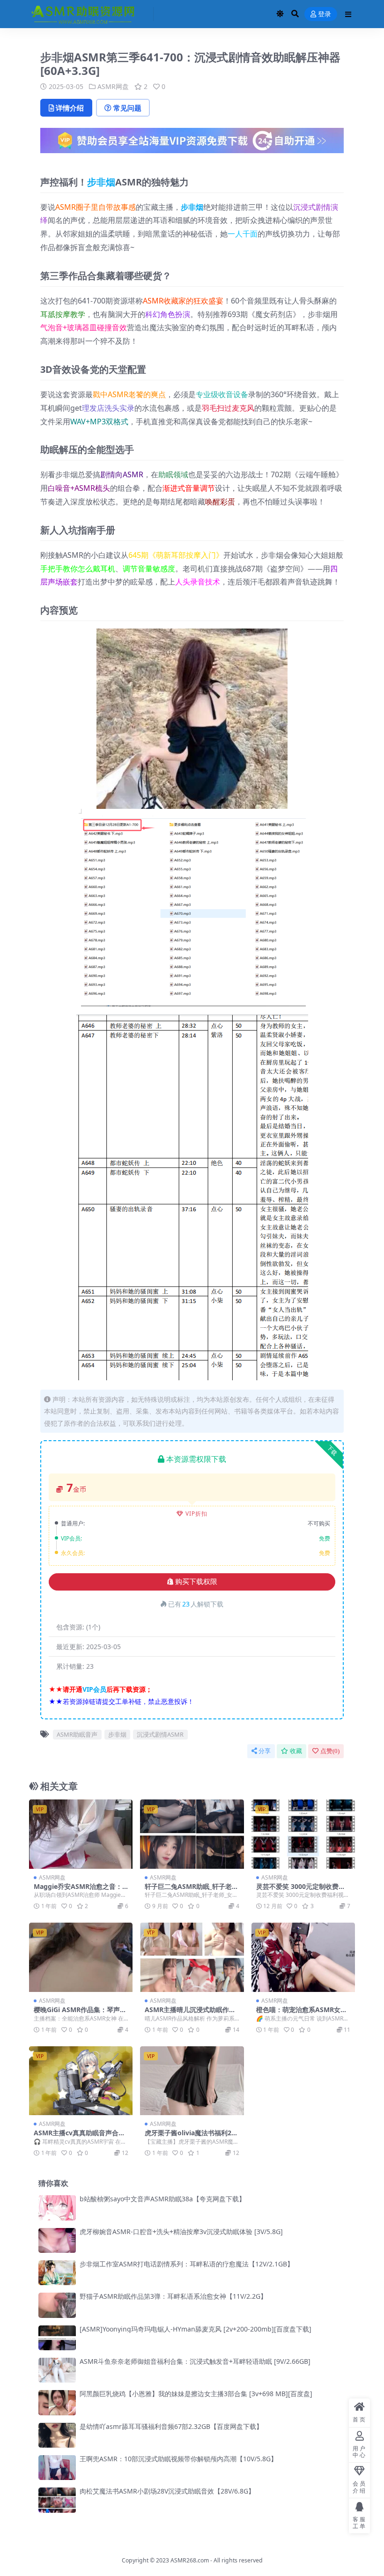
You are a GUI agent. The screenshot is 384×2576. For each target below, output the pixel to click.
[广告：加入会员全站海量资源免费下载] (192, 143)
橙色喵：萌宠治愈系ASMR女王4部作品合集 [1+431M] (302, 2013)
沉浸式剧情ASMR (160, 1734)
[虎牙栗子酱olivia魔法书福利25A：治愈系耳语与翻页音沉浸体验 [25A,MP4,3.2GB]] (192, 2081)
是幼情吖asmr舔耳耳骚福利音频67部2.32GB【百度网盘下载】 (171, 2426)
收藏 (296, 1751)
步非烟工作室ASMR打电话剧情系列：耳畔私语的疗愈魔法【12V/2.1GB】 (187, 2264)
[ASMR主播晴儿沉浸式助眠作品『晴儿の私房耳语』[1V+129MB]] (192, 1957)
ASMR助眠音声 (77, 1734)
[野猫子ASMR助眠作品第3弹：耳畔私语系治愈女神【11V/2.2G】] (57, 2305)
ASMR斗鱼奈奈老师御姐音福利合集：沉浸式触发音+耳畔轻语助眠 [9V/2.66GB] (195, 2361)
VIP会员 (94, 1689)
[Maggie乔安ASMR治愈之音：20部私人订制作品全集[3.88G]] (81, 1834)
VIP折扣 (196, 1514)
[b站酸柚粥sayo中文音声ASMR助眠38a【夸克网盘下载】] (57, 2208)
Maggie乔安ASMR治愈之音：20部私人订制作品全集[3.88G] (80, 1890)
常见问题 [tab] (127, 108)
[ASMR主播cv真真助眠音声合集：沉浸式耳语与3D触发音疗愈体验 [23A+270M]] (81, 2081)
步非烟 (101, 182)
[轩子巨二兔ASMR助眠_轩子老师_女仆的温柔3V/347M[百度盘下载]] (192, 1834)
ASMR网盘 (113, 86)
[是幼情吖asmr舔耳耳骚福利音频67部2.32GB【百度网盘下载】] (57, 2435)
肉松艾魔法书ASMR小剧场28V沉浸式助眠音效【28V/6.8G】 (167, 2491)
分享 (265, 1751)
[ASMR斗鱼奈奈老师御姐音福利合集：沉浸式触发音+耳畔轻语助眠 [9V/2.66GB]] (57, 2370)
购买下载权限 (196, 1582)
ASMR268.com (190, 2560)
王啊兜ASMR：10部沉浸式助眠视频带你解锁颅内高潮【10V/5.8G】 (178, 2459)
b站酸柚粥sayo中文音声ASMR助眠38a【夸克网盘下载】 (162, 2199)
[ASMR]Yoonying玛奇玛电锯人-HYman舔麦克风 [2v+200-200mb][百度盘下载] (196, 2329)
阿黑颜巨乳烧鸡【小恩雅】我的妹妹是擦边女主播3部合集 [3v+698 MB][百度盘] (196, 2394)
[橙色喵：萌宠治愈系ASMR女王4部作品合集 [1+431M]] (303, 1957)
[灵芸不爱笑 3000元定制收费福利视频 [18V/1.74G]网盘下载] (303, 1834)
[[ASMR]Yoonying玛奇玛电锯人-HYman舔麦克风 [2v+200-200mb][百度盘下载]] (57, 2338)
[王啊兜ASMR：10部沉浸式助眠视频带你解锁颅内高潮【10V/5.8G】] (57, 2468)
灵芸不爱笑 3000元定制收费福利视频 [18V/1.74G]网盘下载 (301, 1890)
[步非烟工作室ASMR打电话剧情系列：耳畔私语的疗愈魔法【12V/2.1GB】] (57, 2273)
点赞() (330, 1751)
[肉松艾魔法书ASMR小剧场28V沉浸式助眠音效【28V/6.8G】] (57, 2500)
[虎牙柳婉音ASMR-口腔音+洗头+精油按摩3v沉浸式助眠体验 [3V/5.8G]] (57, 2240)
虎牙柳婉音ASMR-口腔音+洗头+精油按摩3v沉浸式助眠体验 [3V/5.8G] (181, 2232)
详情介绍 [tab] (70, 108)
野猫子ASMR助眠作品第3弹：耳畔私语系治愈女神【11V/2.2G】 (173, 2296)
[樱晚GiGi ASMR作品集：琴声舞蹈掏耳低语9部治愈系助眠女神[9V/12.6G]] (81, 1957)
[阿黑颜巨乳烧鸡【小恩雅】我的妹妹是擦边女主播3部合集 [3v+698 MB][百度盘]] (57, 2402)
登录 (325, 14)
